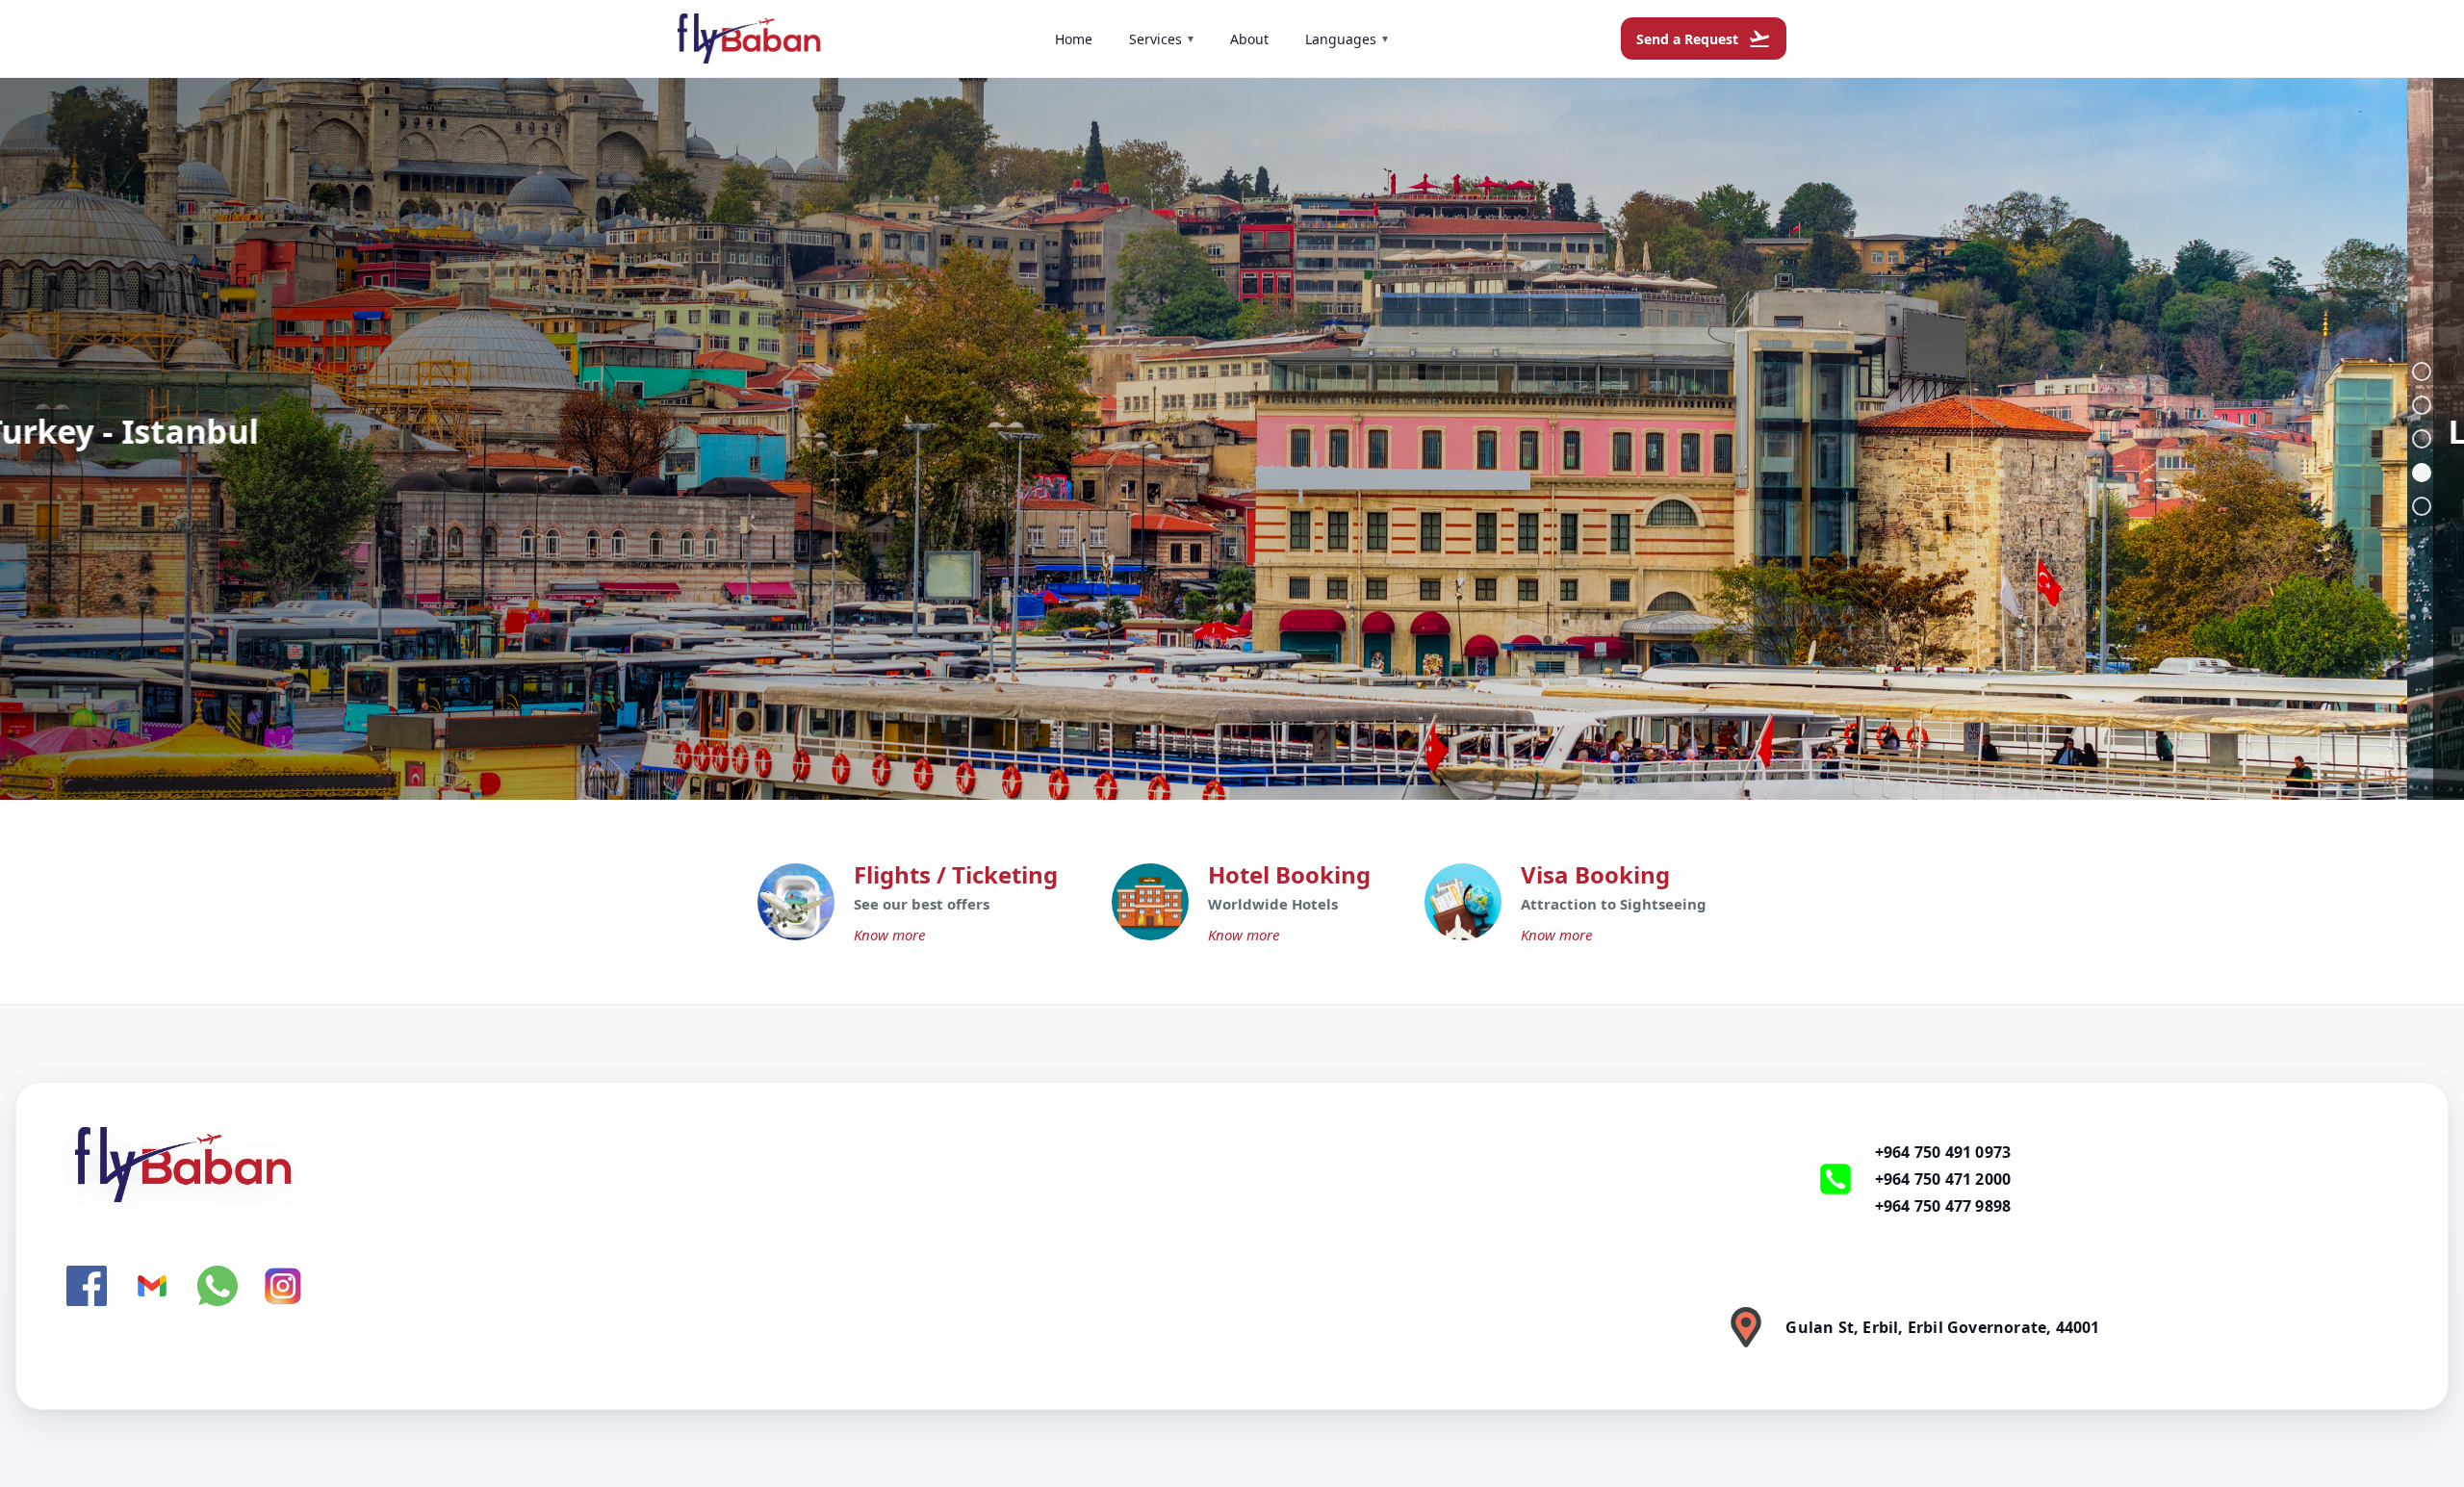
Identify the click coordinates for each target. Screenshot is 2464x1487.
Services (1161, 39)
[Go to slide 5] (2422, 506)
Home (1074, 39)
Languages (1347, 39)
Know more (889, 935)
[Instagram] (283, 1286)
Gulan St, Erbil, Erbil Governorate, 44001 (1942, 1327)
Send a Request (1704, 38)
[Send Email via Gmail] (152, 1286)
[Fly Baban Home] (710, 1165)
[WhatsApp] (218, 1286)
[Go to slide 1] (2422, 372)
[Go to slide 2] (2422, 405)
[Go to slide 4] (2422, 473)
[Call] (1835, 1179)
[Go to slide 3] (2422, 439)
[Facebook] (87, 1286)
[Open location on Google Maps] (1746, 1327)
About (1249, 39)
